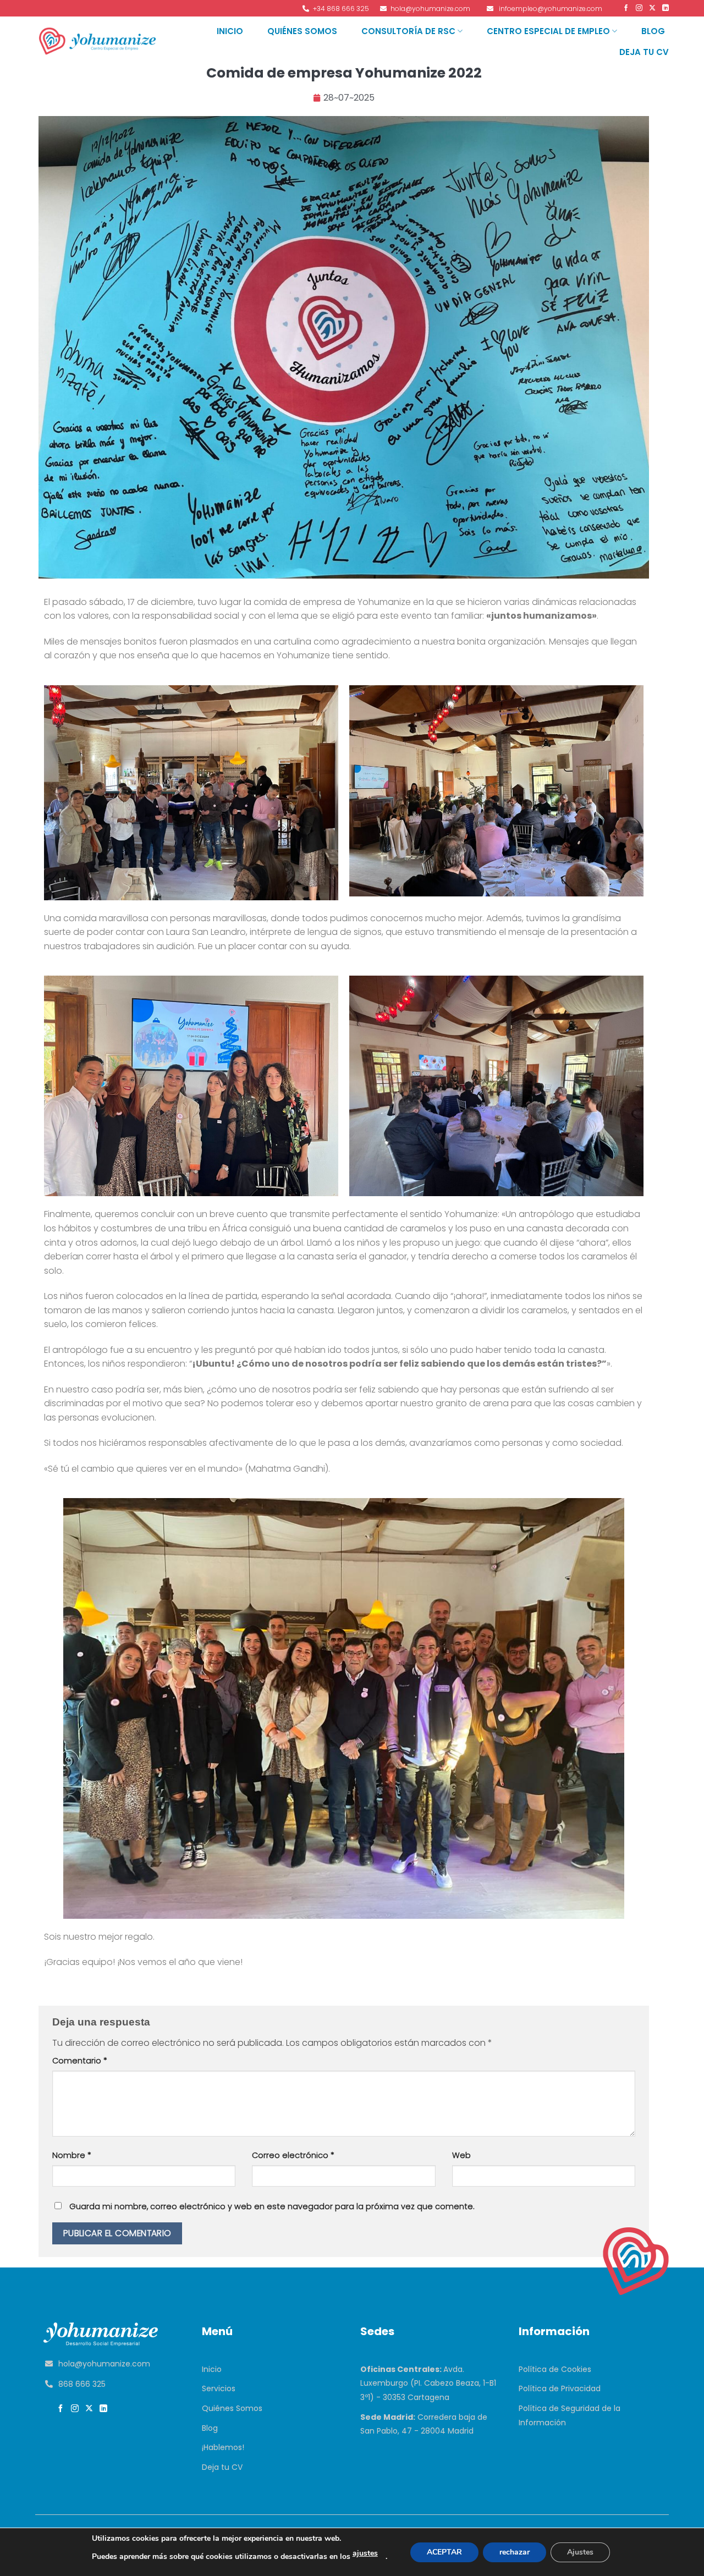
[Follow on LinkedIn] (105, 2409)
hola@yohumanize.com (104, 2364)
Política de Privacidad (560, 2388)
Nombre (72, 2155)
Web (461, 2155)
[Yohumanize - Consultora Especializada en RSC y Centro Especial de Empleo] (98, 41)
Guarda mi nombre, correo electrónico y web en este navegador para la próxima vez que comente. (272, 2206)
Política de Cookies (555, 2369)
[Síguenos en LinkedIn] (664, 8)
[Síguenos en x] (90, 2409)
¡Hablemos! (223, 2447)
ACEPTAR (444, 2552)
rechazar (515, 2552)
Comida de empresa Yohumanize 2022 (344, 73)
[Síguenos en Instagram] (638, 8)
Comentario (80, 2061)
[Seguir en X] (651, 8)
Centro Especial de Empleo (548, 31)
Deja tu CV (644, 52)
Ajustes (580, 2552)
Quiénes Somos (302, 31)
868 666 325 (82, 2384)
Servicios (219, 2388)
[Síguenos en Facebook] (625, 8)
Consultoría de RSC (408, 31)
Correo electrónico (293, 2155)
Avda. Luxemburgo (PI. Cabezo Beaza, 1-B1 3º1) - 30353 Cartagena (428, 2383)
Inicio (230, 31)
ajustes (365, 2553)
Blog (653, 31)
